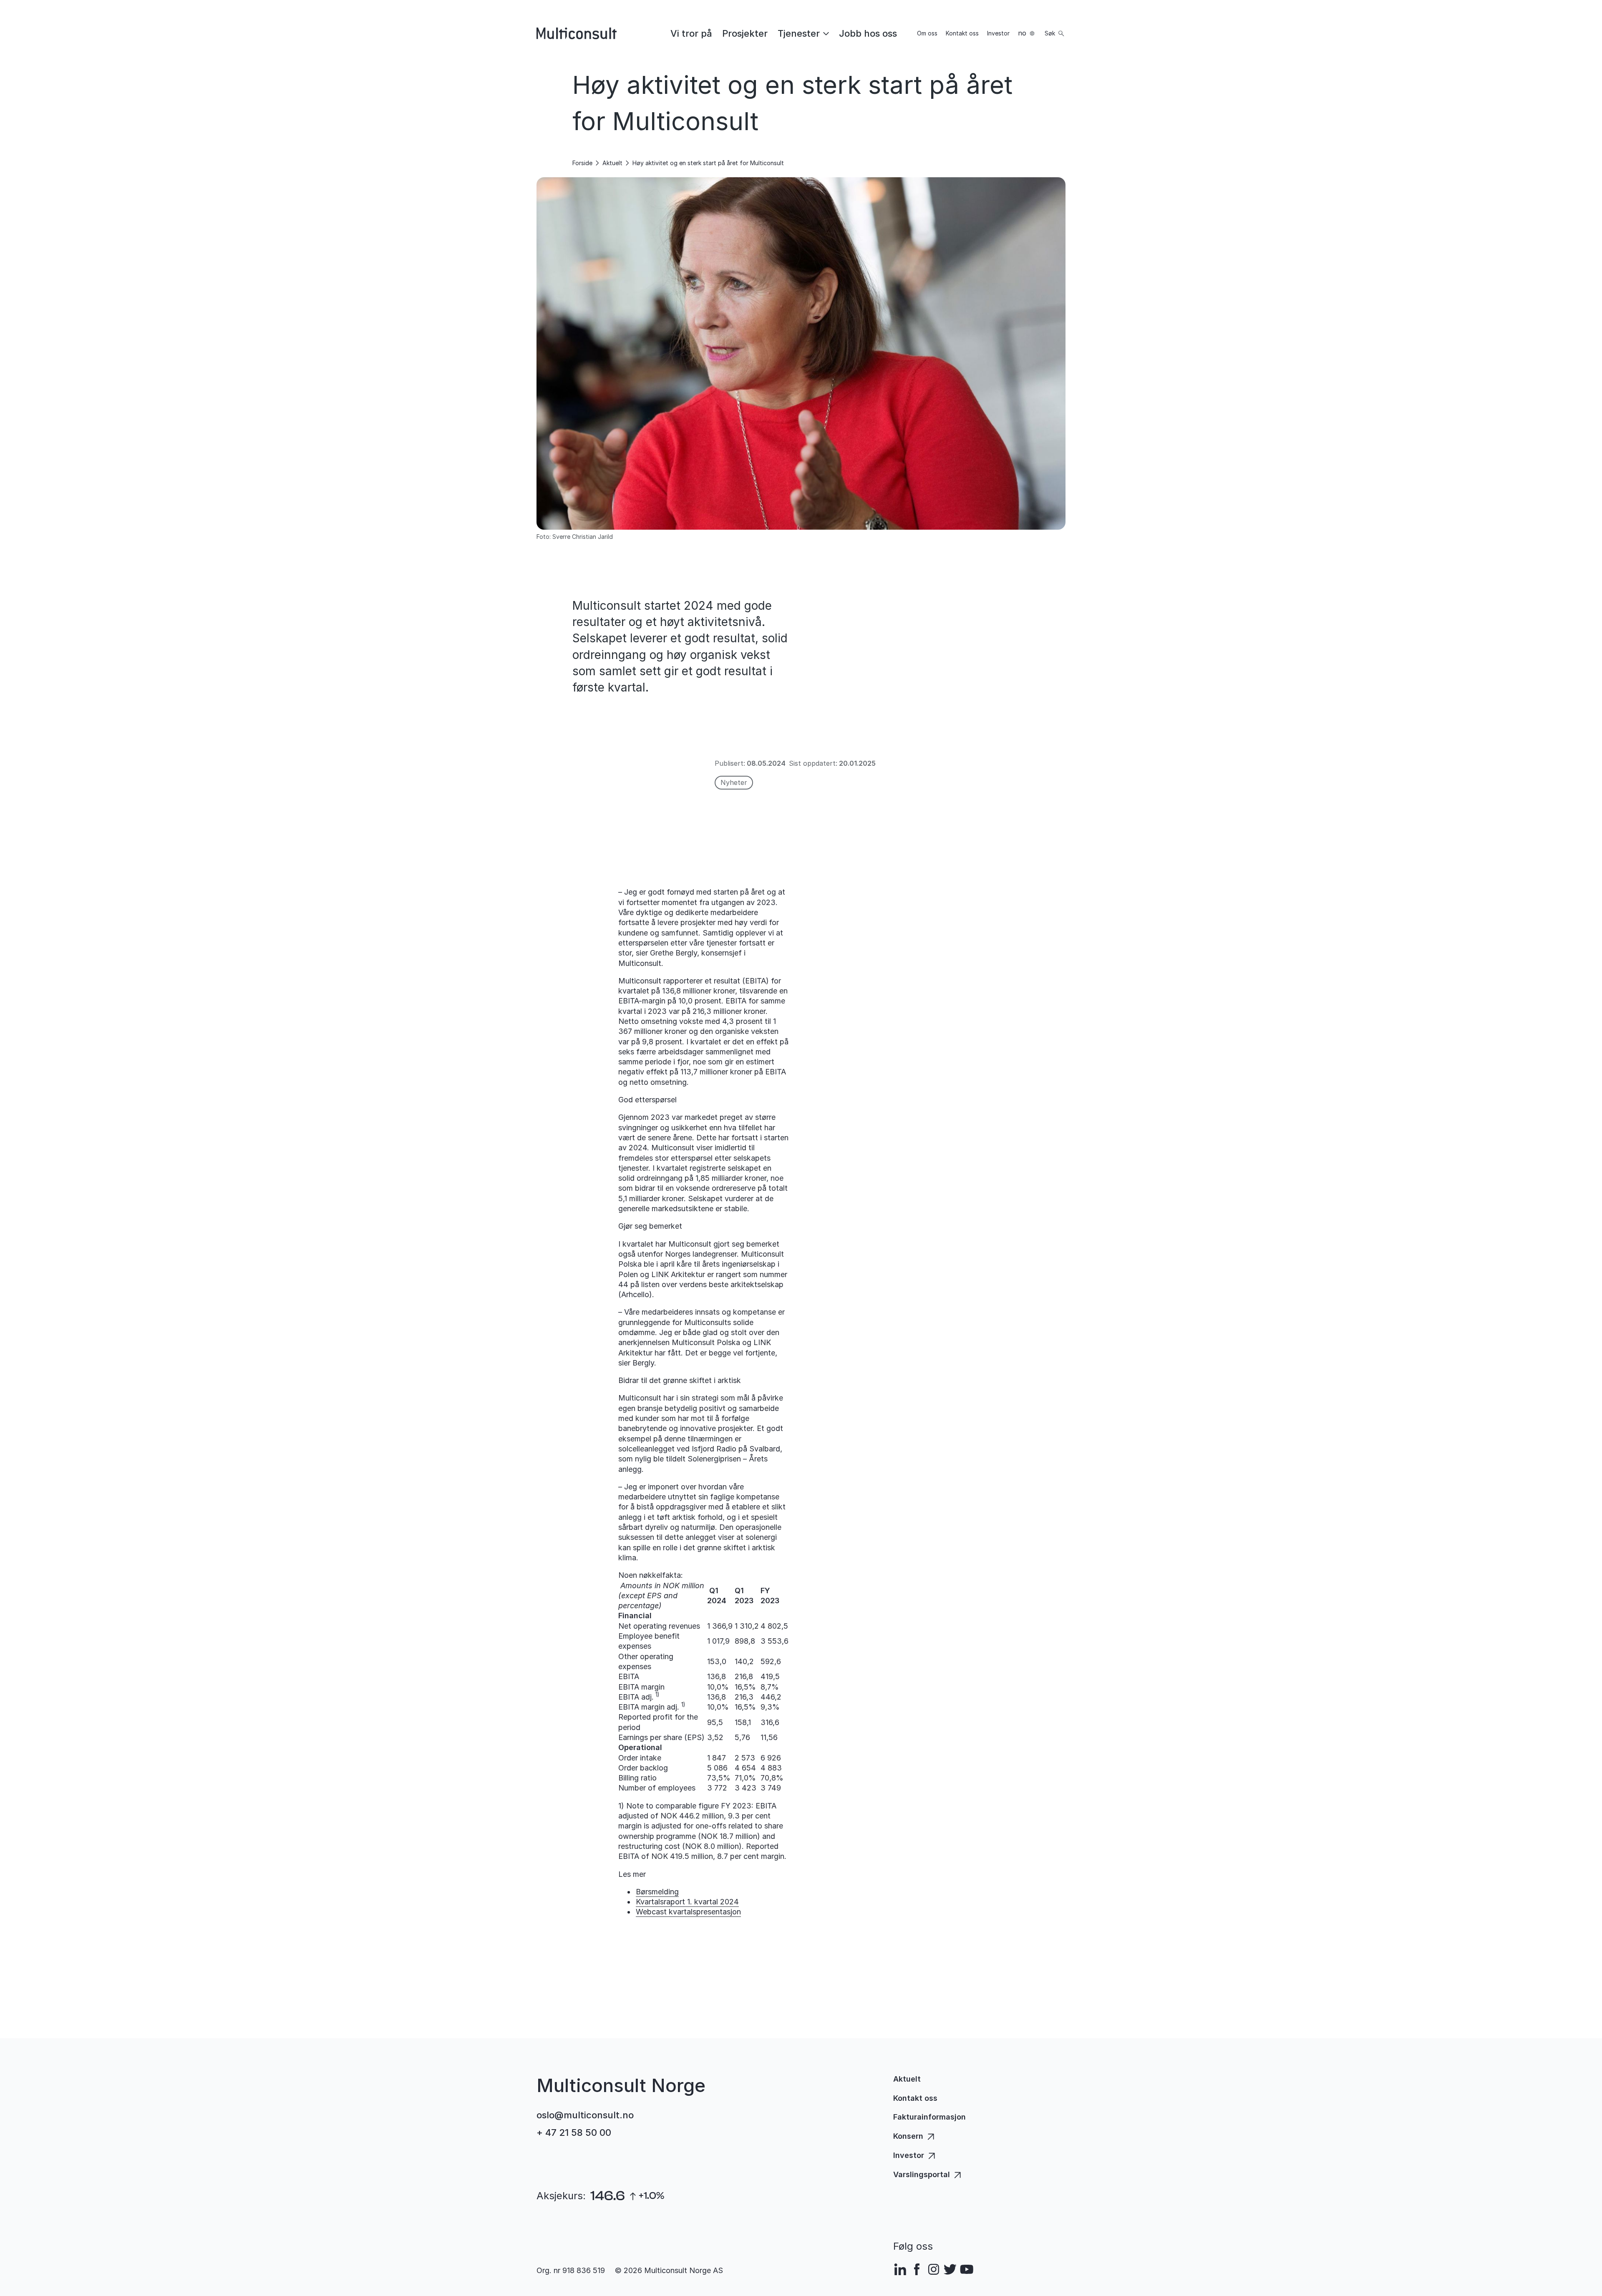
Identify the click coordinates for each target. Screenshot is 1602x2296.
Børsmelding (657, 1892)
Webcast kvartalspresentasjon (688, 1912)
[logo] (577, 33)
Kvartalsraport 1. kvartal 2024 (687, 1902)
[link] (691, 33)
